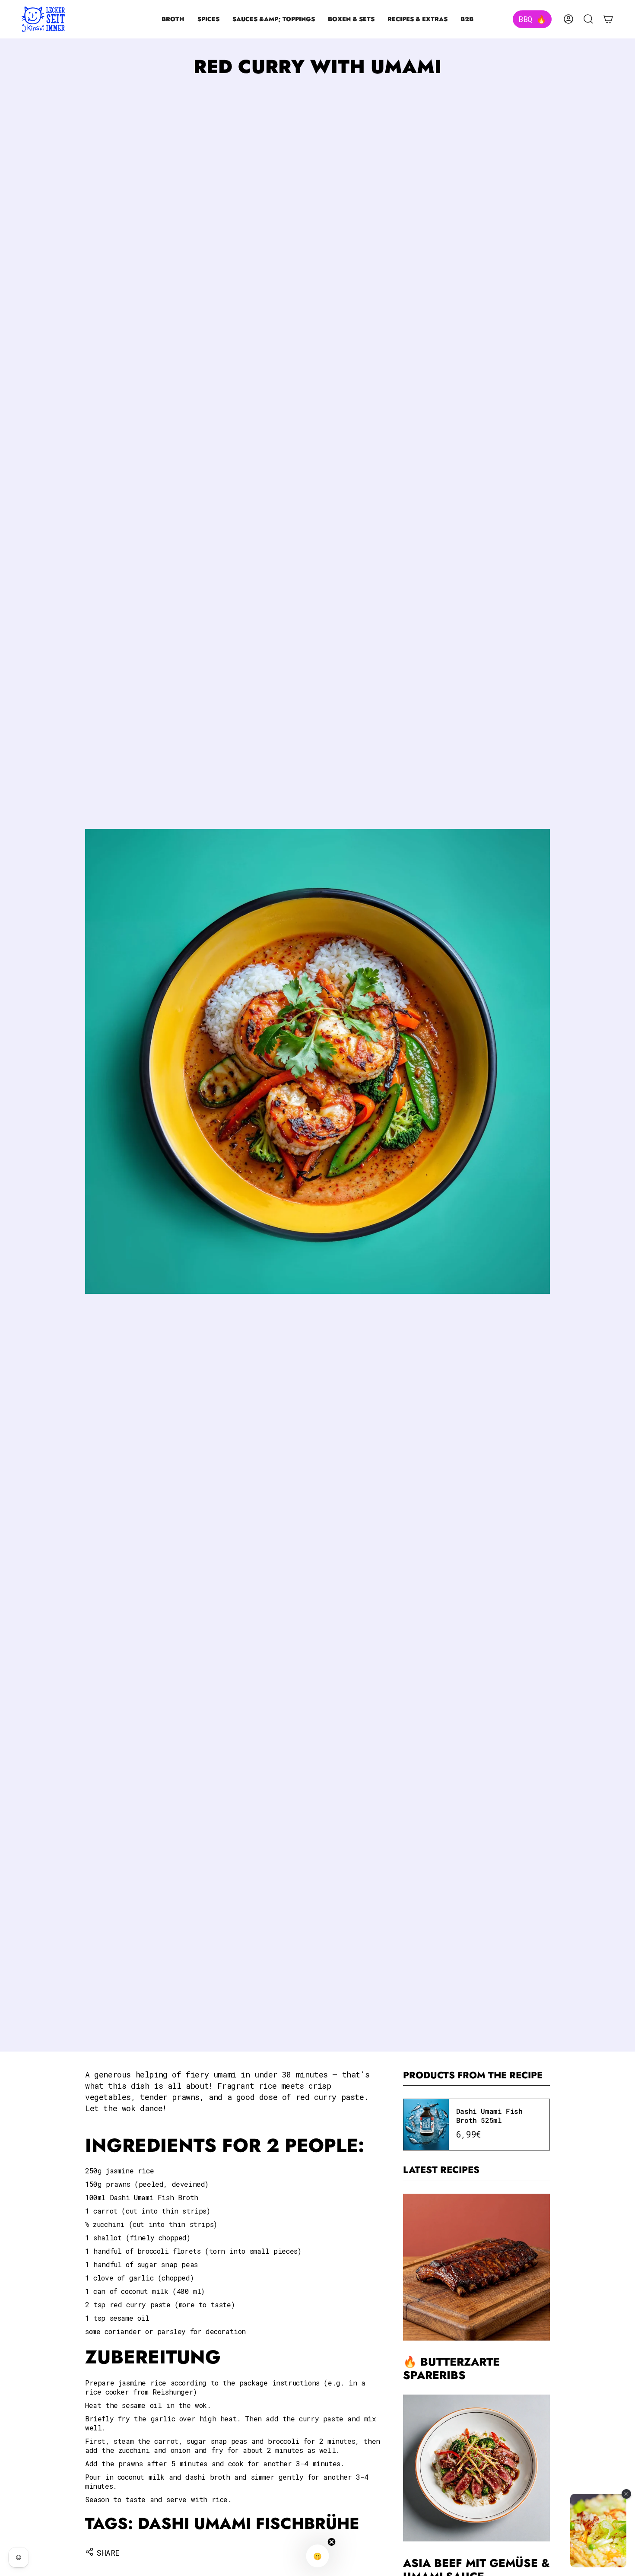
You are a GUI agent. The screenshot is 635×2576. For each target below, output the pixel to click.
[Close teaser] (332, 2542)
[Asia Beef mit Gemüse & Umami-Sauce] (476, 2468)
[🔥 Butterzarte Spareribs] (476, 2267)
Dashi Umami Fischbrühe (249, 2524)
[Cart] (608, 19)
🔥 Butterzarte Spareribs (451, 2369)
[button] (173, 19)
